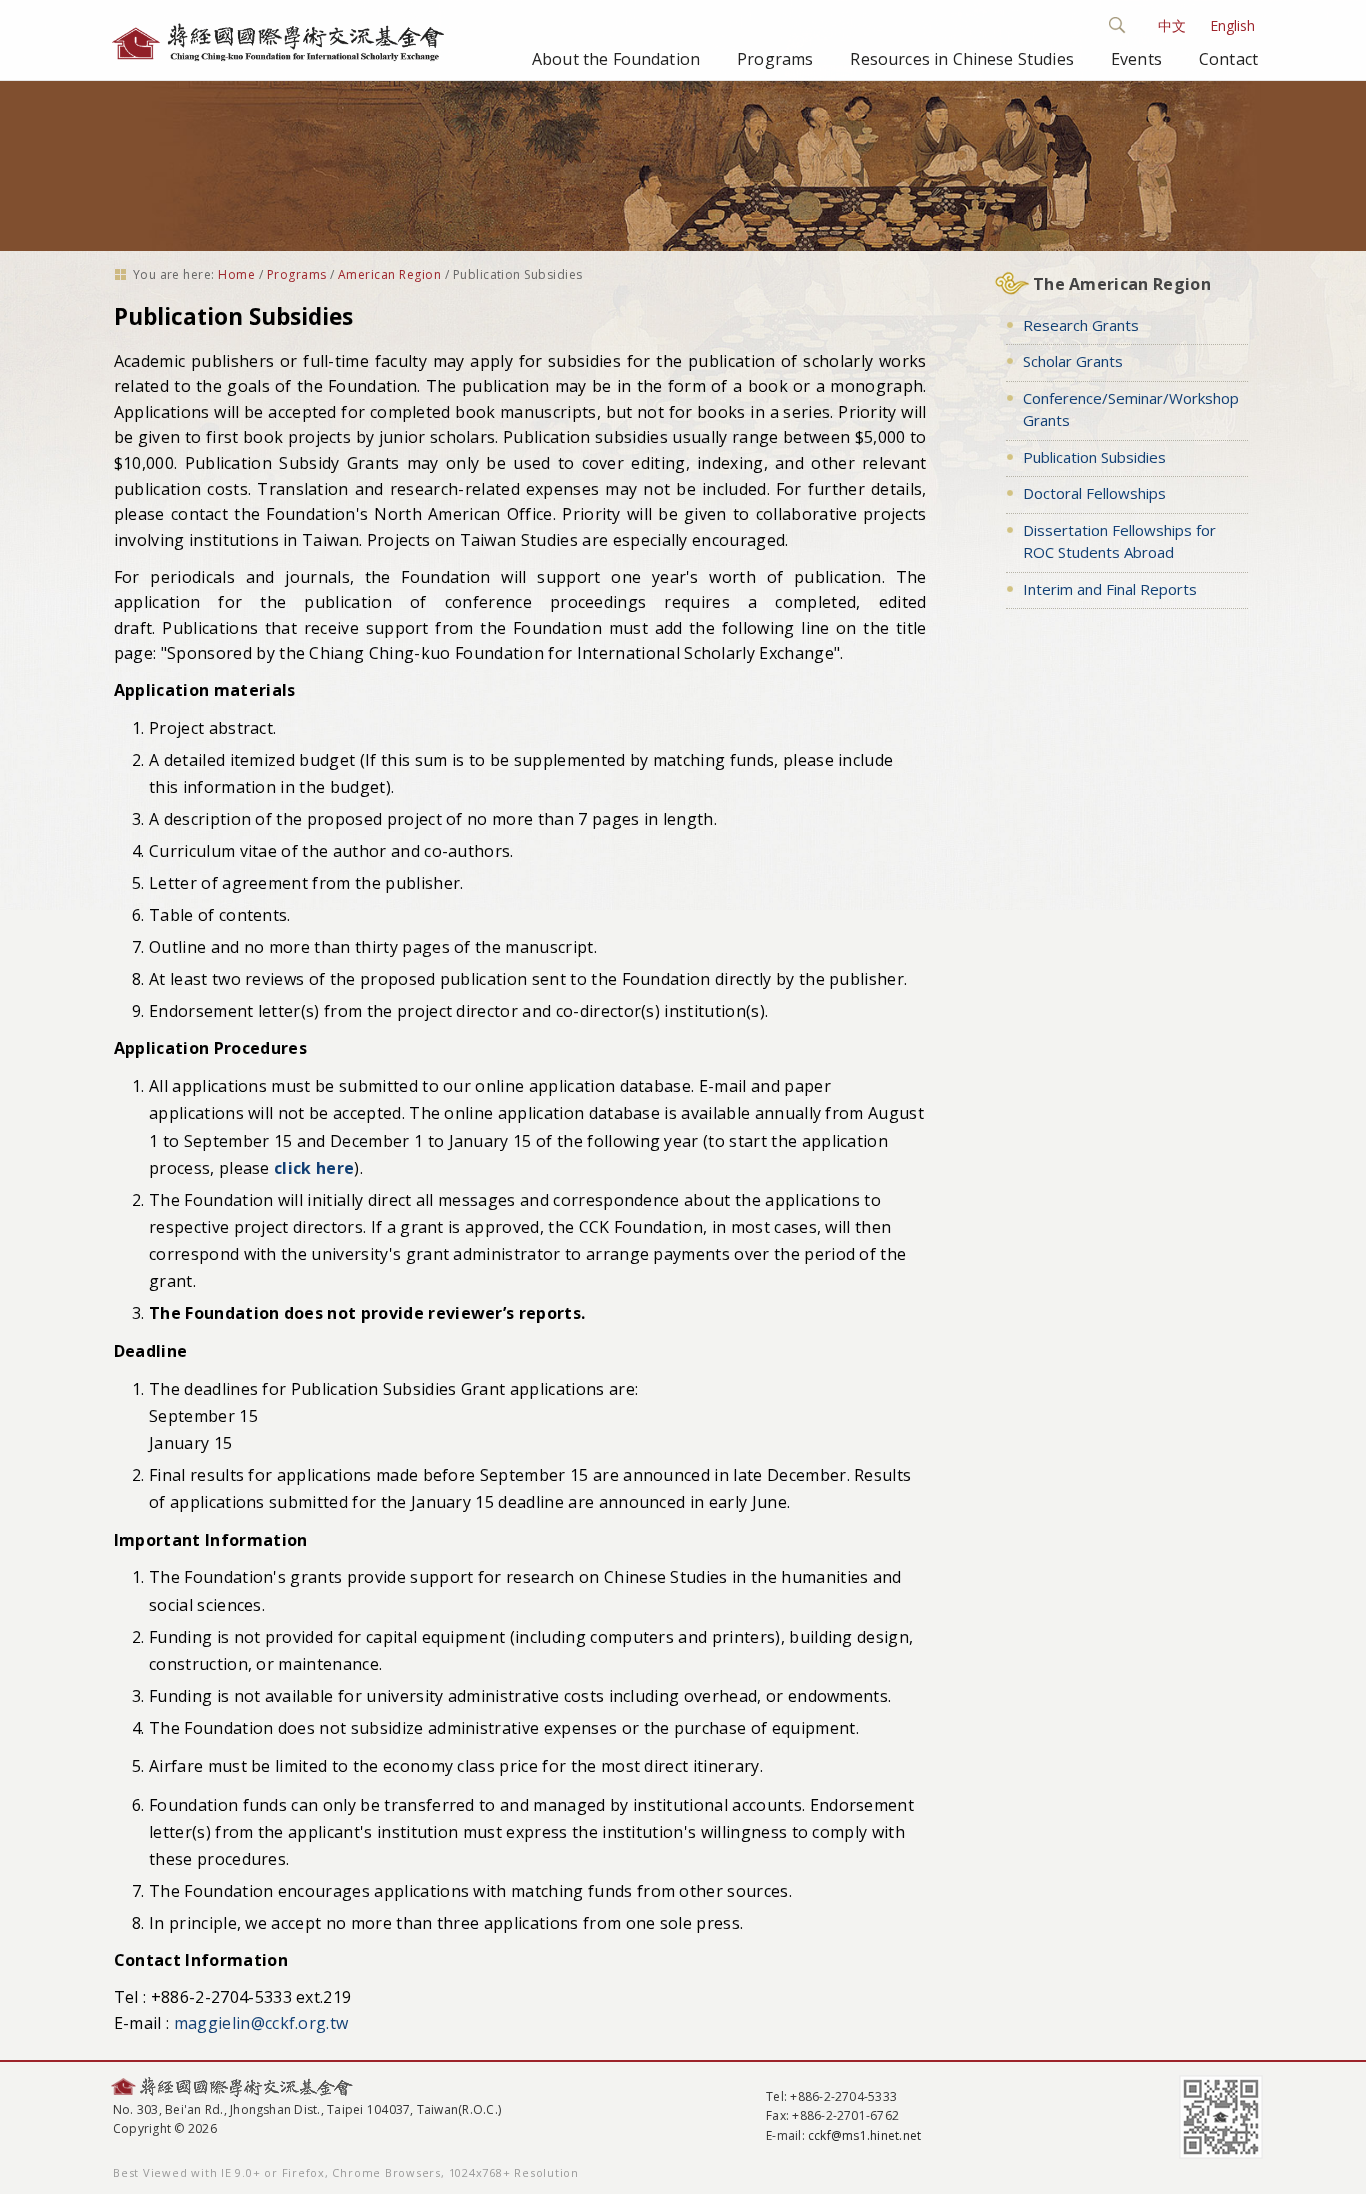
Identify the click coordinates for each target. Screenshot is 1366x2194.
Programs (775, 59)
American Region (389, 274)
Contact (1228, 59)
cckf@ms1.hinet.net (864, 2135)
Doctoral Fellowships (1094, 493)
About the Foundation (616, 59)
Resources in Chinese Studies (961, 59)
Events (1136, 59)
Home (236, 274)
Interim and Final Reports (1110, 589)
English (1232, 25)
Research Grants (1081, 325)
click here (314, 1168)
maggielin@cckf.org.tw (261, 2023)
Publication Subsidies (1094, 457)
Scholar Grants (1073, 361)
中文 (1172, 25)
